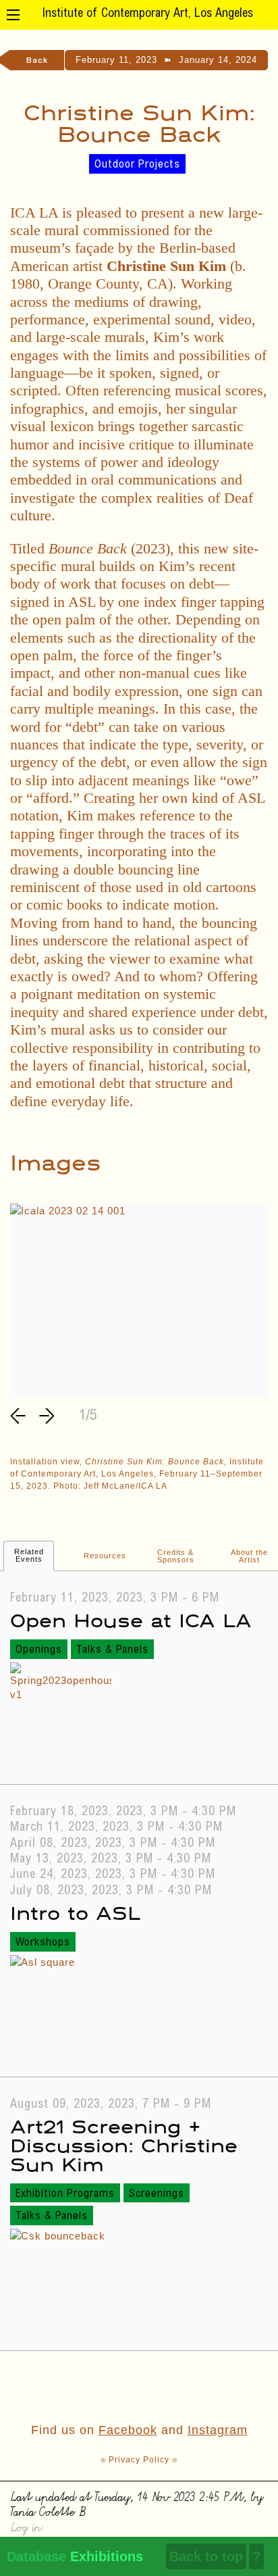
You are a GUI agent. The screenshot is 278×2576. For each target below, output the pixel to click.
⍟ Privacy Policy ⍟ (139, 2460)
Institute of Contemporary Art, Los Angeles (147, 14)
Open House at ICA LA (131, 1619)
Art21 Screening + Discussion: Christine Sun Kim (124, 2145)
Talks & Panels (112, 1650)
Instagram (218, 2430)
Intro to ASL (75, 1912)
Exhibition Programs (65, 2194)
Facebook (128, 2430)
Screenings (157, 2194)
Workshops (43, 1943)
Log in (26, 2526)
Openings (39, 1650)
